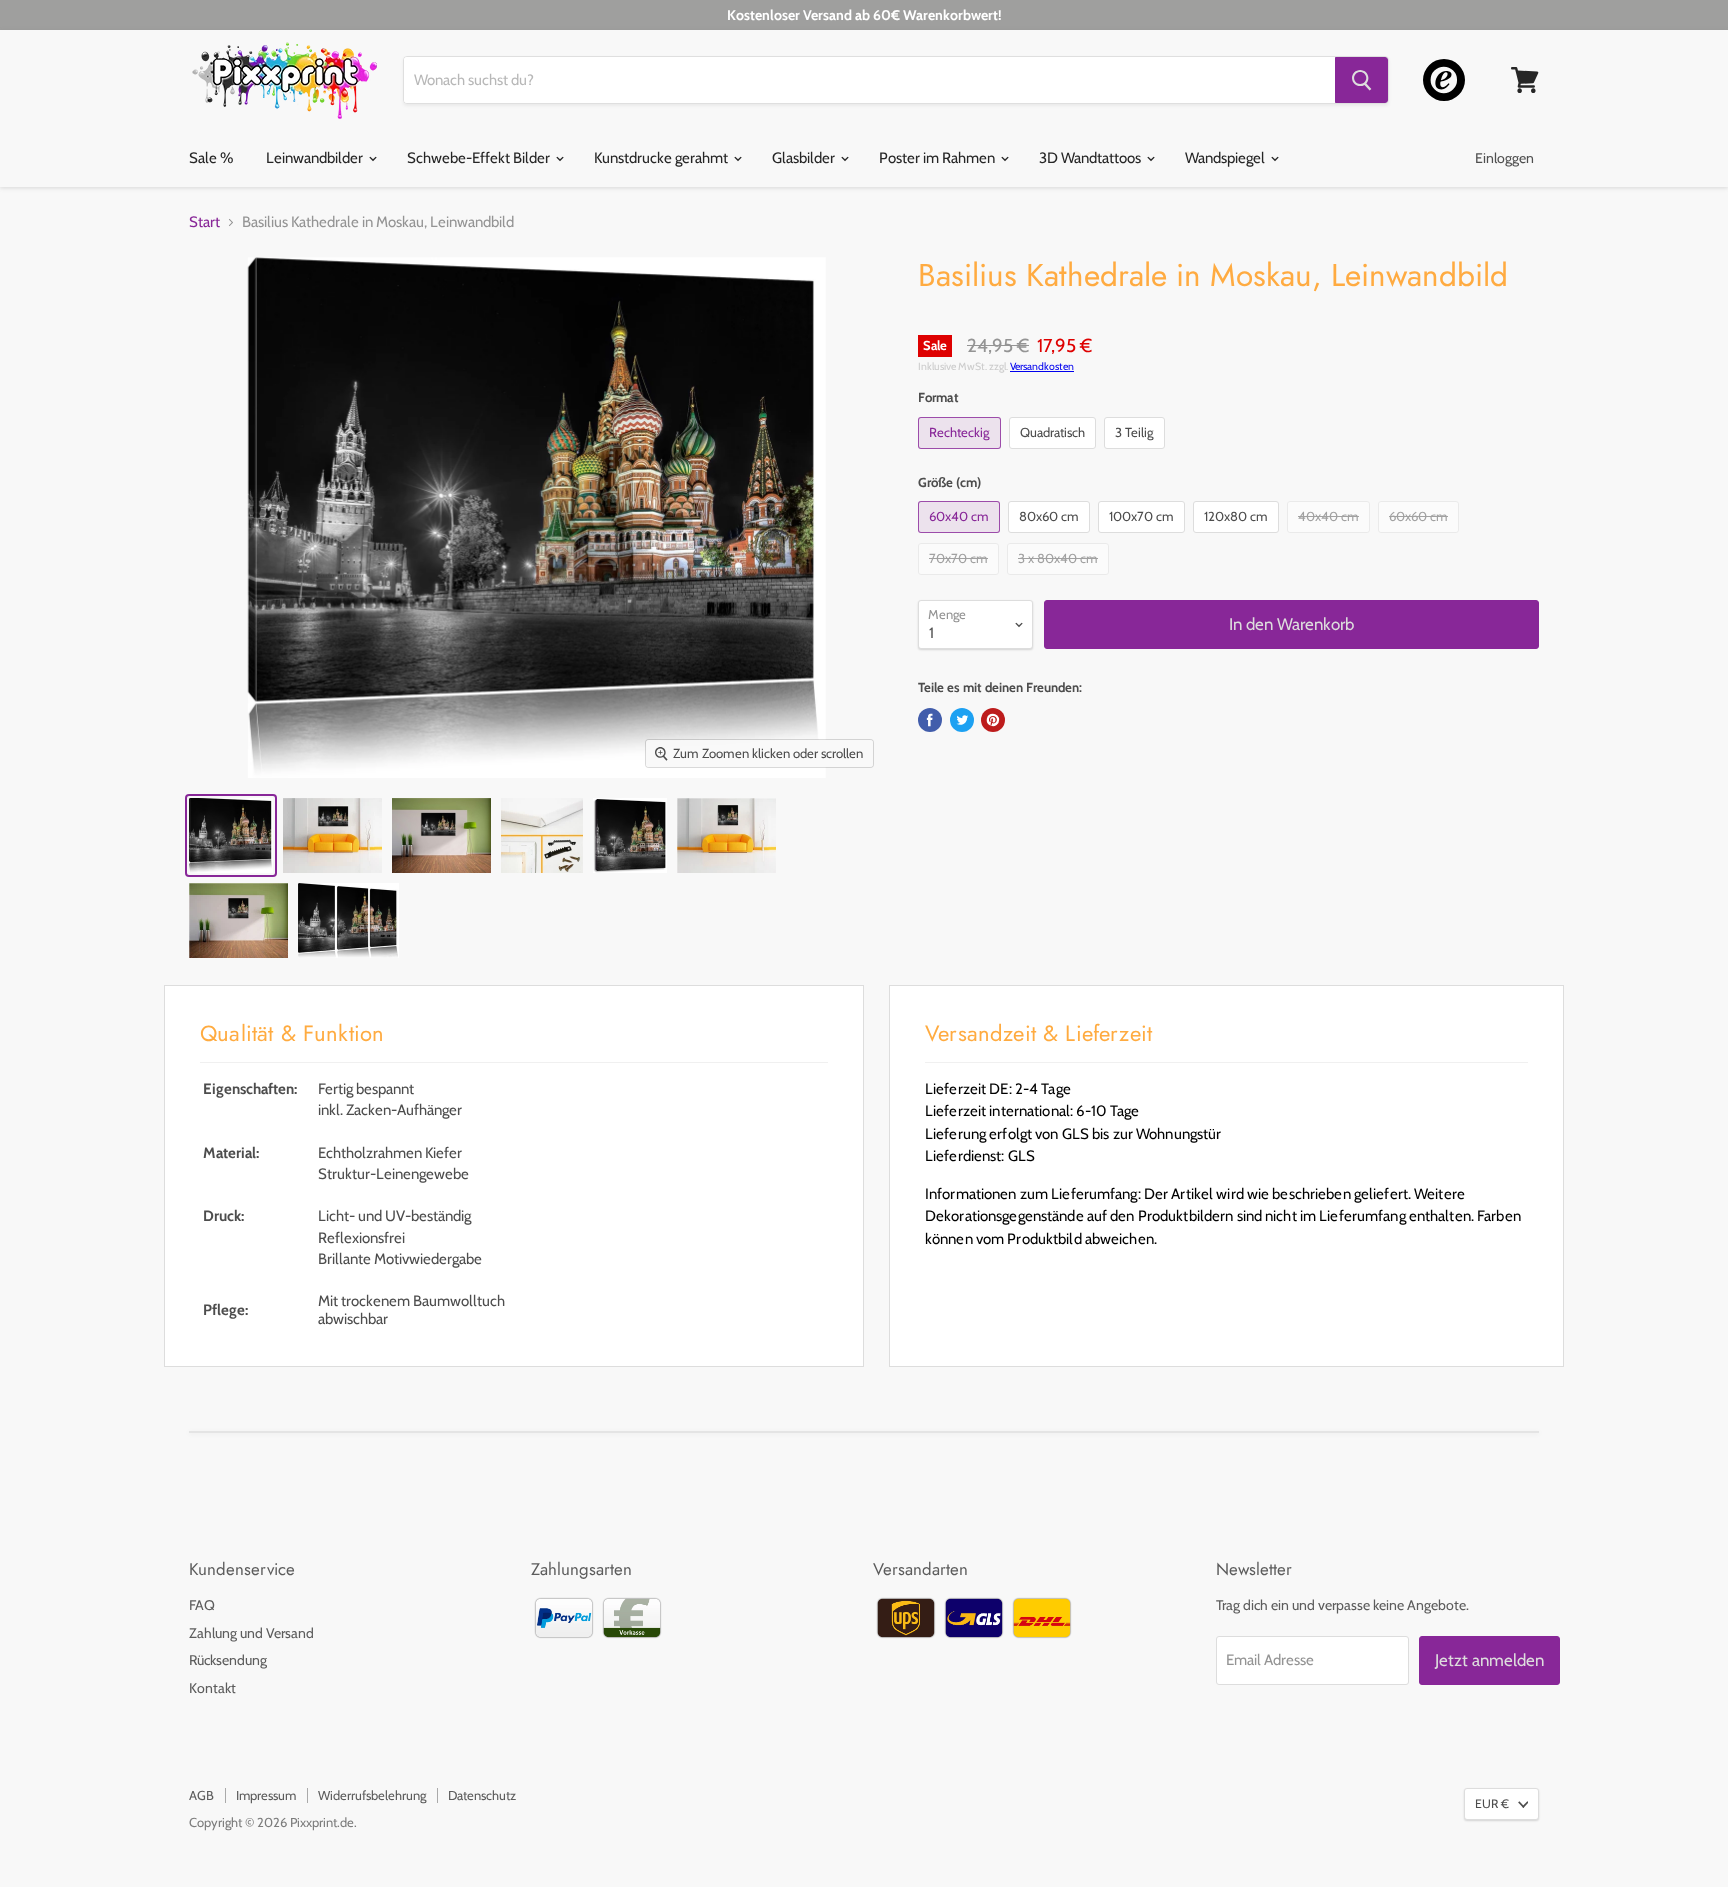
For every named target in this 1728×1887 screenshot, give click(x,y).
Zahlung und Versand (251, 1633)
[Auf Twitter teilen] (962, 720)
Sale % (211, 158)
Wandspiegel (1226, 158)
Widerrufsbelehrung (372, 1795)
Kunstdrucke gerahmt (662, 158)
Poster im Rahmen (938, 158)
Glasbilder (805, 158)
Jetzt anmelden (1489, 1660)
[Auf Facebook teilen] (930, 720)
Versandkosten (1042, 366)
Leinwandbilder (316, 158)
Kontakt (212, 1688)
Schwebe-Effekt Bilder (480, 158)
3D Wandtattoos (1091, 158)
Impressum (266, 1795)
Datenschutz (482, 1795)
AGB (201, 1795)
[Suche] (1361, 80)
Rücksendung (228, 1660)
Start (204, 222)
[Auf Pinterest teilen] (993, 720)
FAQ (202, 1605)
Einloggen (1504, 158)
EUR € (1492, 1803)
